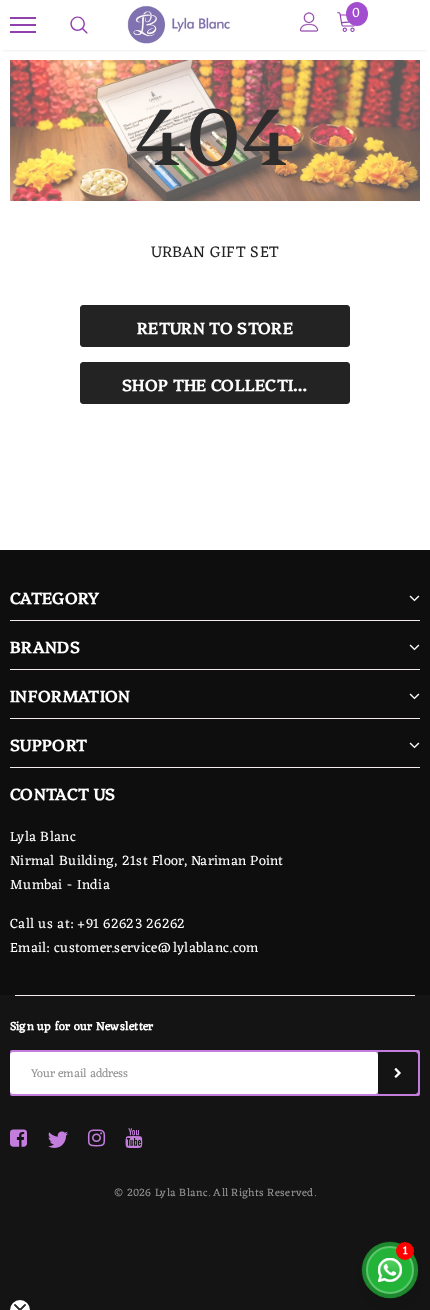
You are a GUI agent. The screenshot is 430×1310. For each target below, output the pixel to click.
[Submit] (398, 1073)
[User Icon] (309, 25)
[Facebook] (18, 1140)
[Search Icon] (79, 25)
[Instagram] (96, 1140)
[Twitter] (57, 1140)
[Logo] (242, 25)
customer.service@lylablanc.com (156, 948)
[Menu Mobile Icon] (23, 25)
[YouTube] (133, 1140)
